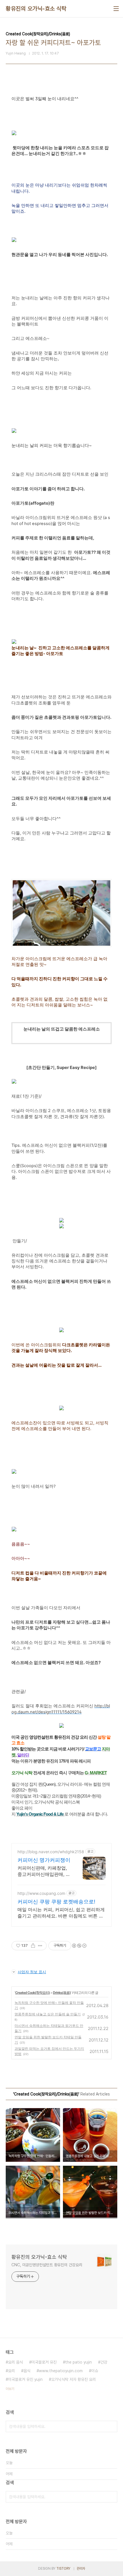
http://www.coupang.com (41, 1893)
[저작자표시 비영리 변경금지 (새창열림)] (79, 1946)
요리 (11, 2371)
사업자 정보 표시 (32, 1972)
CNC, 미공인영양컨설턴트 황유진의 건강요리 (47, 2265)
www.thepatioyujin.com (61, 2371)
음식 (27, 2371)
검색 (112, 2426)
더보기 (10, 2389)
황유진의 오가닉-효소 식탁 (36, 9)
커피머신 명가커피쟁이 (44, 1860)
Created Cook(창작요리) (32, 1993)
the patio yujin (79, 2362)
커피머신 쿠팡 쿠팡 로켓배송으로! (56, 1902)
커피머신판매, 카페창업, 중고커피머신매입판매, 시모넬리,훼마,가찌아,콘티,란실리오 (44, 1871)
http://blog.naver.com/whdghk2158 (51, 1852)
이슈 (95, 2371)
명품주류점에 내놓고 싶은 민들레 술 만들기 (48, 2014)
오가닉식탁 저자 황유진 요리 (74, 2379)
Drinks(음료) (62, 1993)
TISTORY (63, 2569)
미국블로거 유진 (44, 2362)
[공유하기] (33, 1946)
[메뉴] (116, 9)
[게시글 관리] (40, 1946)
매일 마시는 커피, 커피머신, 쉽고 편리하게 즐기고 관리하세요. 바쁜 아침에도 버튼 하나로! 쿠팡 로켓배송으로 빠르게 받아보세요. (61, 1913)
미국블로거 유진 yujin (25, 2379)
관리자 (81, 2569)
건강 (104, 2362)
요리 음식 (15, 2362)
